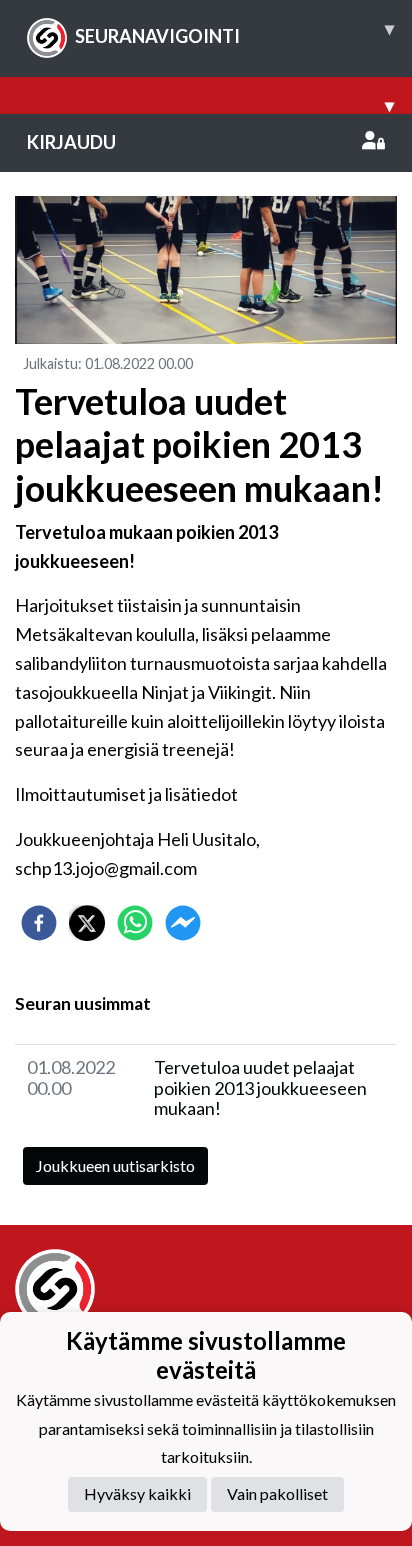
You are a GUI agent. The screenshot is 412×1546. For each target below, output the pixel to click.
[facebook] (39, 923)
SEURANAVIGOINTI (234, 32)
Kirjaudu (71, 142)
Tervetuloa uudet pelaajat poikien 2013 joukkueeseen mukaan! (260, 1087)
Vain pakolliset (277, 1493)
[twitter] (87, 923)
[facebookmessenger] (183, 923)
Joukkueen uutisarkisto (115, 1165)
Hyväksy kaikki (137, 1493)
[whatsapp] (135, 923)
